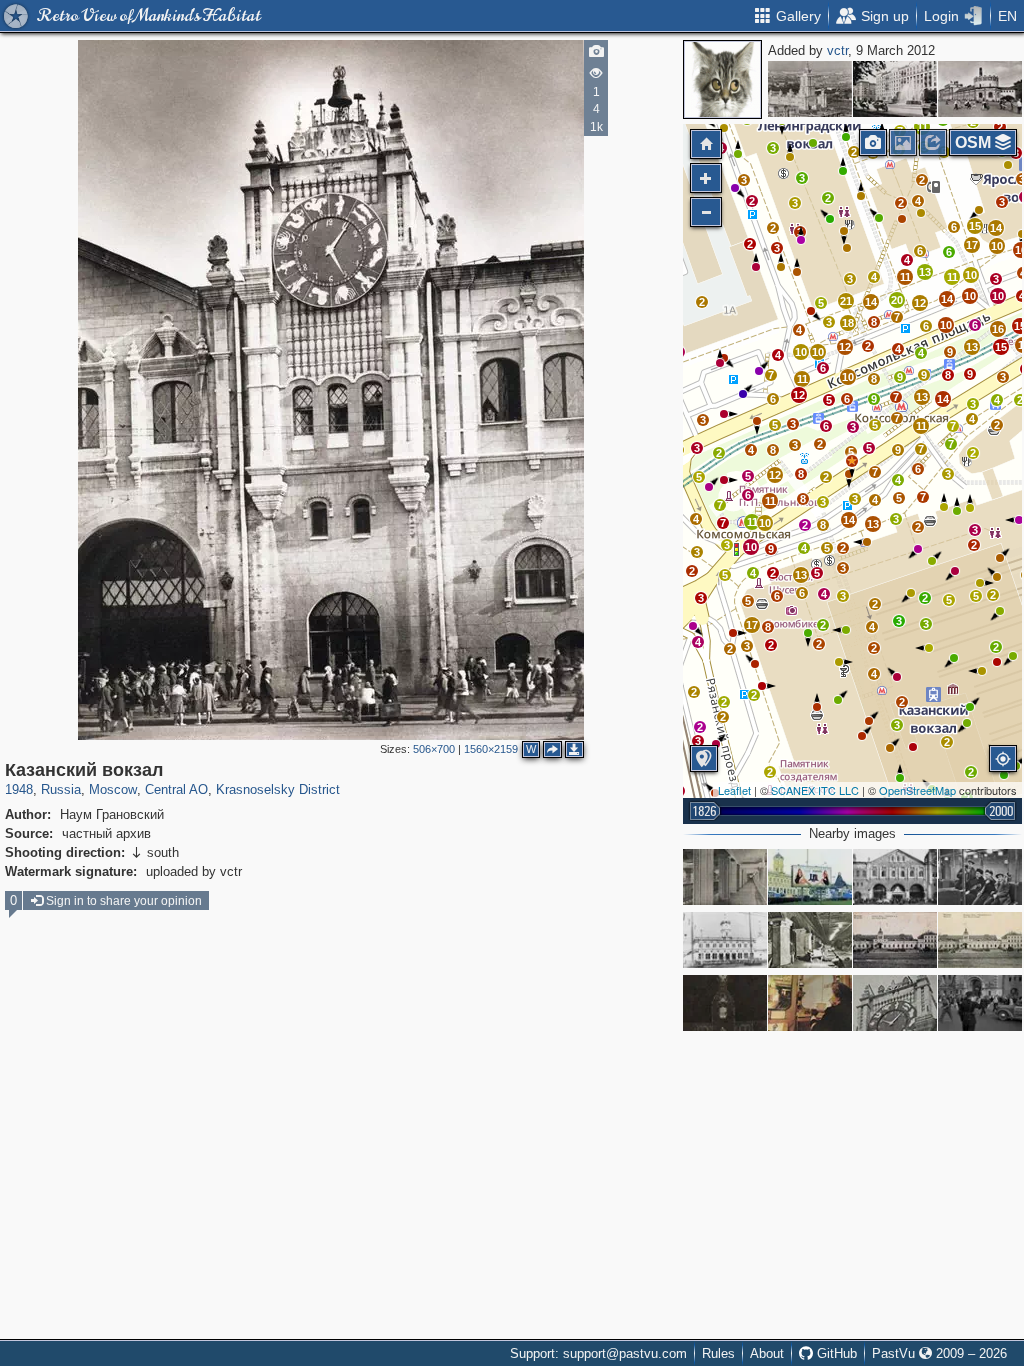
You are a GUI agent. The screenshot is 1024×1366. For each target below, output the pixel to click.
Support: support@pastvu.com (598, 1353)
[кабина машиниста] (810, 1003)
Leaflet (734, 790)
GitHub (835, 1353)
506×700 (434, 749)
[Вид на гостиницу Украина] (810, 89)
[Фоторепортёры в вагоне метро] (980, 877)
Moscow (113, 789)
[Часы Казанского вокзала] (895, 1003)
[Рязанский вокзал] (895, 940)
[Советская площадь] (895, 89)
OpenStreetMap (917, 790)
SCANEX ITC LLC (815, 790)
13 (972, 347)
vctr (837, 50)
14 (943, 399)
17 (752, 625)
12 (775, 475)
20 (897, 300)
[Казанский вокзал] (980, 89)
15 (1001, 347)
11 (921, 426)
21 (846, 301)
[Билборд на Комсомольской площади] (810, 877)
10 (751, 547)
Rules (718, 1353)
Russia (61, 789)
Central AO (176, 789)
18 (848, 323)
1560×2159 (491, 749)
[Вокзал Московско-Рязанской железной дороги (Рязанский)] (980, 940)
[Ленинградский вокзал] (725, 940)
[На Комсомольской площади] (980, 1003)
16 (998, 329)
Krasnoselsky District (278, 789)
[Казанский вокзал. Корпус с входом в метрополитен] (895, 877)
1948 (19, 789)
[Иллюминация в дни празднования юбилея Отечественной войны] (725, 1003)
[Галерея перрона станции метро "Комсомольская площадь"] (725, 877)
